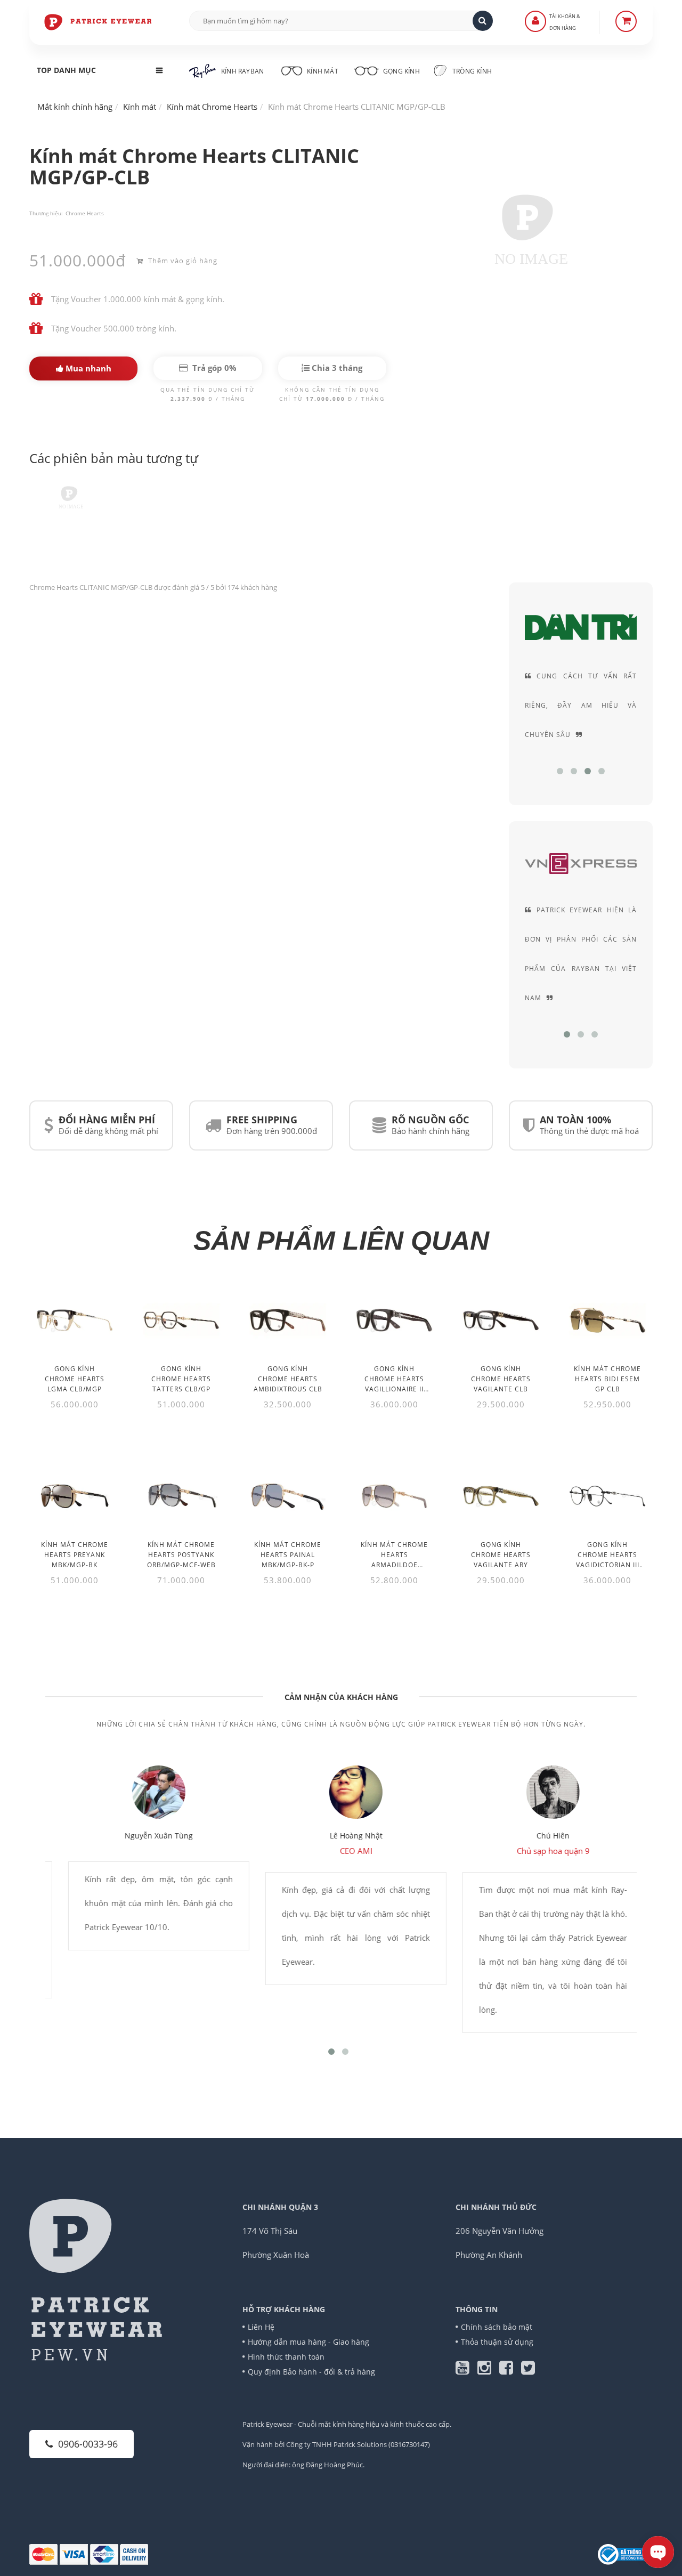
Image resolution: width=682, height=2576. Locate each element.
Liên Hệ (261, 2327)
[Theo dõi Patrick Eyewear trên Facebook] (510, 2370)
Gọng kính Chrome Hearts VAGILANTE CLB (501, 1379)
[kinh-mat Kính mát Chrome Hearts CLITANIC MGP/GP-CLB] (69, 501)
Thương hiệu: (46, 213)
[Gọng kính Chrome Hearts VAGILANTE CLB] (501, 1320)
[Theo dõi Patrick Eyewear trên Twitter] (528, 2370)
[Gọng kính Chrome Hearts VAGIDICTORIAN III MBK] (607, 1496)
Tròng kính (471, 71)
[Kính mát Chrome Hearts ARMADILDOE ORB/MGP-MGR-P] (394, 1496)
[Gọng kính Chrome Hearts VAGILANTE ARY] (501, 1496)
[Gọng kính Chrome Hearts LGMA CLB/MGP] (75, 1320)
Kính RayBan (242, 71)
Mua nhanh (87, 368)
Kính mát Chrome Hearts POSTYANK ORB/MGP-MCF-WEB (181, 1555)
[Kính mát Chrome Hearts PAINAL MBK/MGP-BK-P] (288, 1496)
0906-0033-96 (88, 2444)
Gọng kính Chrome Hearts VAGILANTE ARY (501, 1555)
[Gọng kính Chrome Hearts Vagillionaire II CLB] (394, 1320)
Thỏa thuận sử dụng (497, 2342)
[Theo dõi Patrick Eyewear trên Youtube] (466, 2370)
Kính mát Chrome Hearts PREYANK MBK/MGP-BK (75, 1555)
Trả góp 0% (213, 368)
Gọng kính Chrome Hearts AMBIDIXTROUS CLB (288, 1379)
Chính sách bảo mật (497, 2327)
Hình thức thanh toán (286, 2357)
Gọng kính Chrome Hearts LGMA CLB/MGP (75, 1379)
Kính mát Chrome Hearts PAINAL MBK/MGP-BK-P (288, 1555)
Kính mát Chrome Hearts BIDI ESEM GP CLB (607, 1379)
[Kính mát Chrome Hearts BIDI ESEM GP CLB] (607, 1320)
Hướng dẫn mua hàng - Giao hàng (308, 2342)
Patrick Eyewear (267, 2424)
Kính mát (323, 71)
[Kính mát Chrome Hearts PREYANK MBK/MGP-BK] (75, 1496)
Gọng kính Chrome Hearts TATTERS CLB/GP (181, 1379)
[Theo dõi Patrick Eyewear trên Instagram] (488, 2370)
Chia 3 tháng (336, 368)
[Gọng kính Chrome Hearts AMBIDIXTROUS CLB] (288, 1320)
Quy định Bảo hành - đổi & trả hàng (311, 2372)
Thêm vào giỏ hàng (182, 261)
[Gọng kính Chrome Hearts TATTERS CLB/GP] (181, 1320)
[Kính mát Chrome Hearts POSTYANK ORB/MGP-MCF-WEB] (181, 1496)
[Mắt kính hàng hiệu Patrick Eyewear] (99, 21)
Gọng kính (401, 71)
